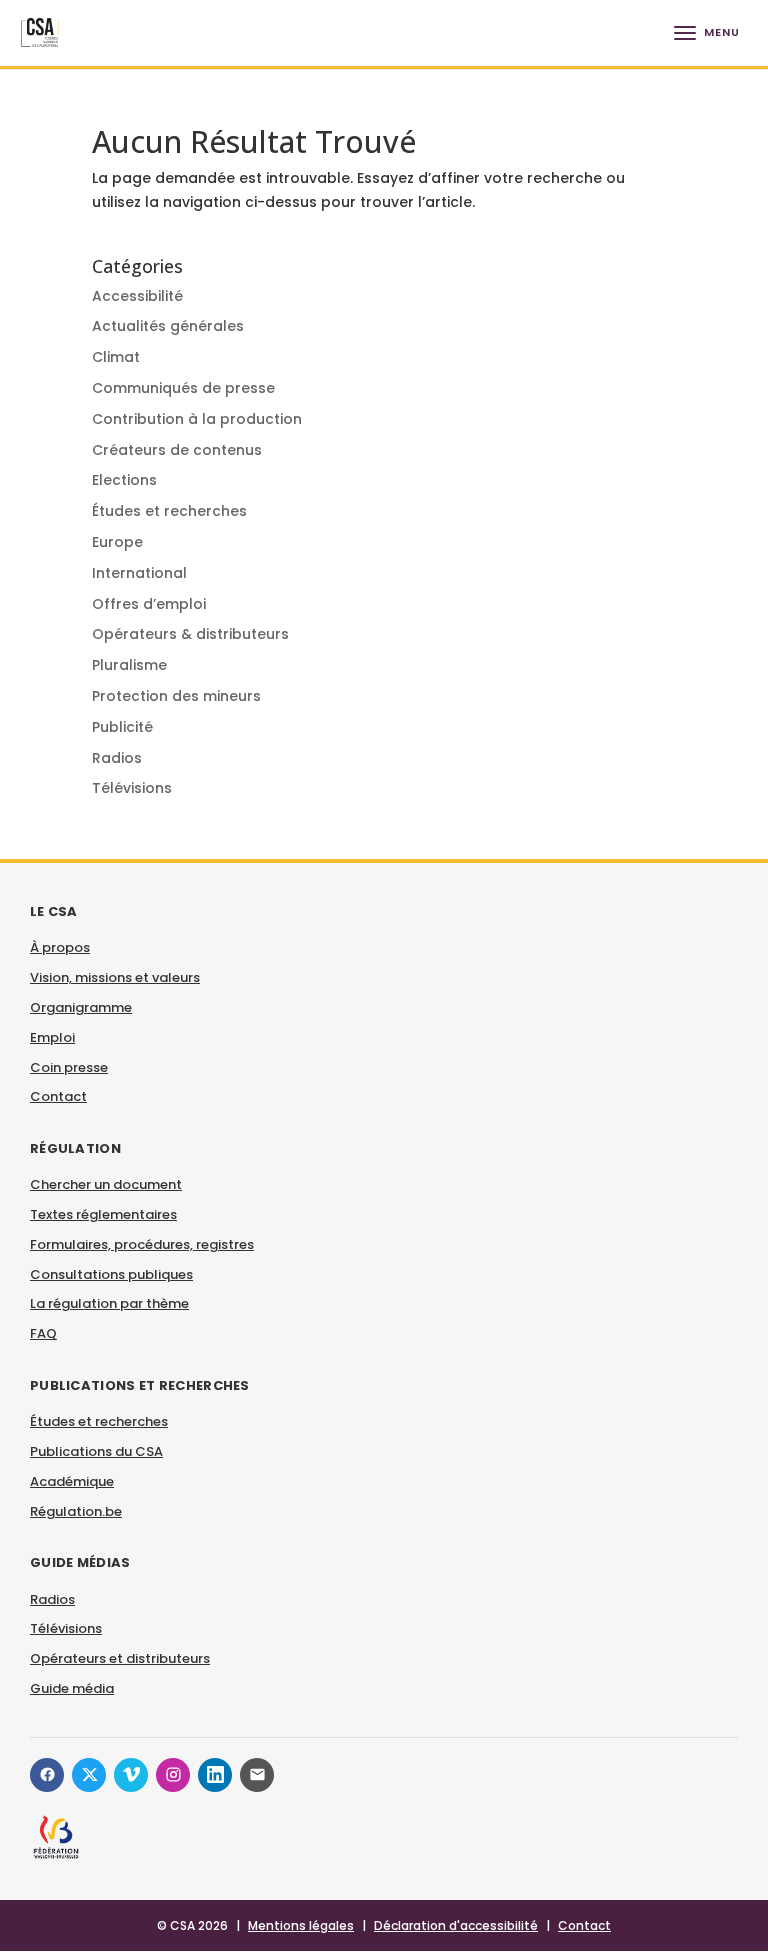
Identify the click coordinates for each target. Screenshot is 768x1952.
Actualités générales (168, 326)
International (139, 573)
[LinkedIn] (215, 1775)
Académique (72, 1481)
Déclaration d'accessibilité (456, 1925)
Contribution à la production (197, 419)
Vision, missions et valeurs (115, 977)
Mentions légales (301, 1925)
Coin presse (69, 1067)
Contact (58, 1096)
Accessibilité (137, 296)
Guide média (72, 1688)
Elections (124, 480)
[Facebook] (47, 1775)
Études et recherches (169, 511)
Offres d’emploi (149, 604)
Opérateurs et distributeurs (120, 1658)
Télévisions (132, 788)
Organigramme (81, 1007)
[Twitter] (89, 1775)
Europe (117, 542)
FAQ (43, 1333)
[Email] (257, 1775)
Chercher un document (106, 1184)
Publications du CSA (96, 1451)
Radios (117, 758)
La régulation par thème (109, 1303)
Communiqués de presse (183, 388)
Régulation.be (76, 1511)
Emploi (52, 1037)
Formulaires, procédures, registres (142, 1244)
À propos (60, 947)
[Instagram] (173, 1775)
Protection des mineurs (176, 696)
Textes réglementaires (103, 1214)
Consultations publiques (111, 1274)
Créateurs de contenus (177, 450)
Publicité (122, 727)
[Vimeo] (131, 1775)
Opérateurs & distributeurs (190, 634)
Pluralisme (129, 665)
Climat (116, 357)
